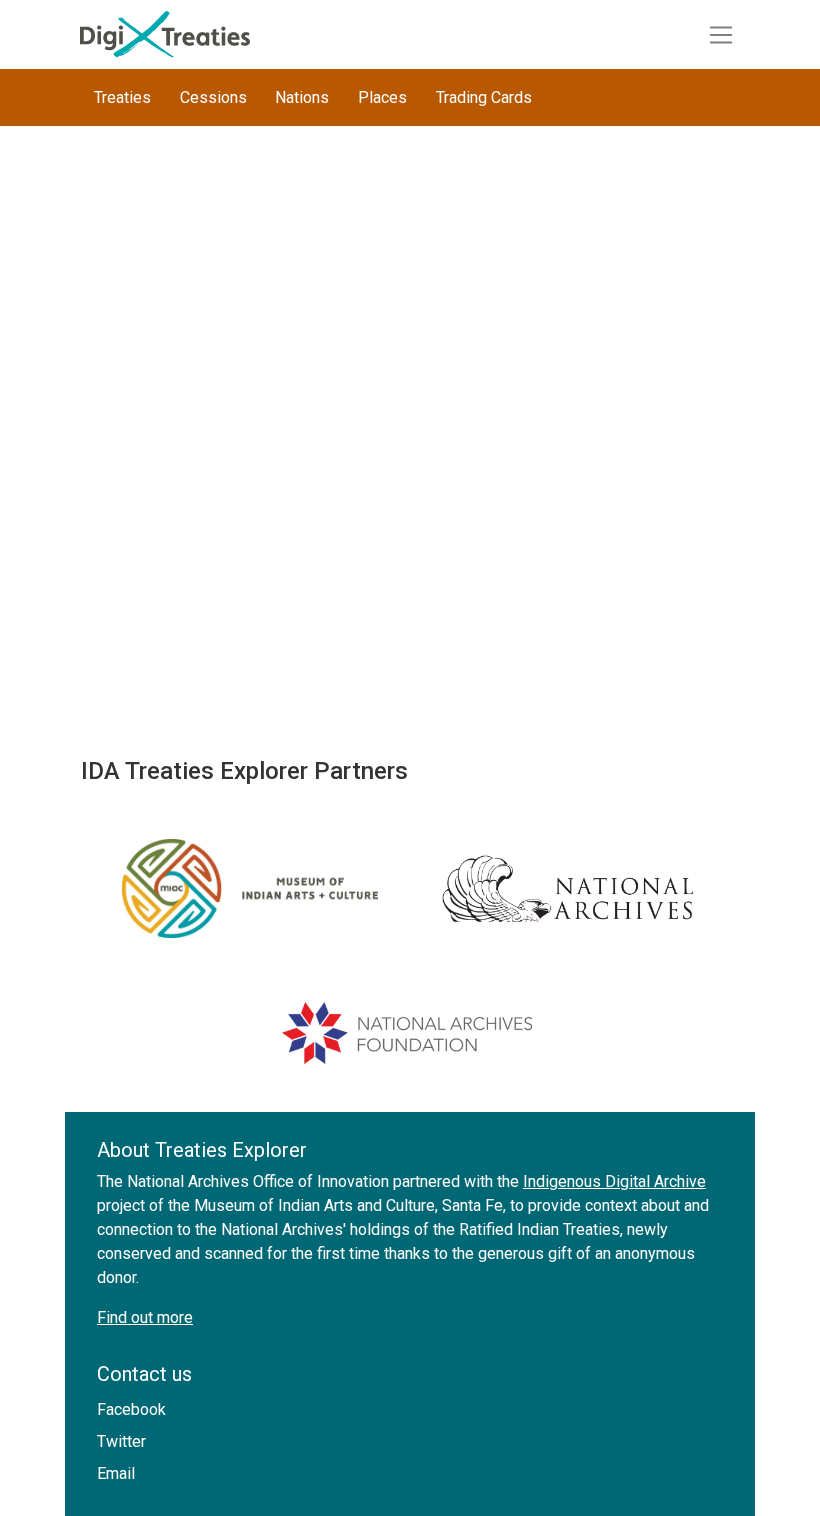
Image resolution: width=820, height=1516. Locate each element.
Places (382, 97)
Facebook (131, 1409)
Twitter (121, 1441)
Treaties (122, 97)
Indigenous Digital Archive (614, 1181)
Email (116, 1473)
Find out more (145, 1317)
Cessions (213, 97)
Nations (302, 97)
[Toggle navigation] (721, 35)
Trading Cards (484, 97)
